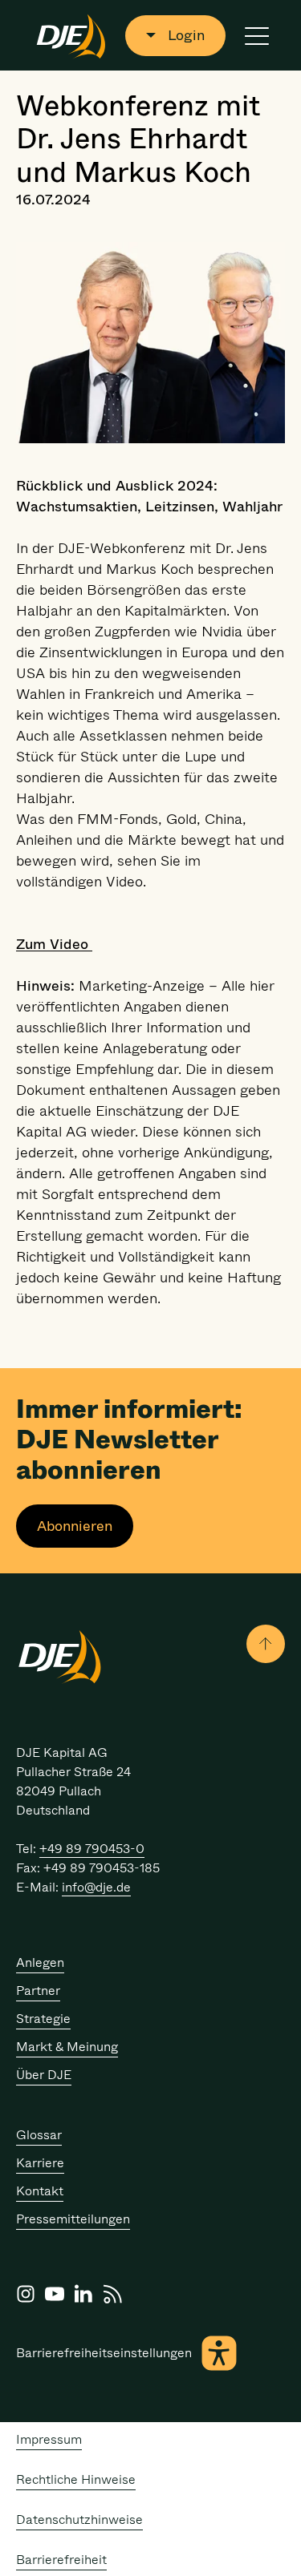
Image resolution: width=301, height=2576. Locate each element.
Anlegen (40, 1962)
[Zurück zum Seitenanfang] (266, 1644)
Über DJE (44, 2075)
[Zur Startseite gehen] (71, 35)
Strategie (43, 2019)
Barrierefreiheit (61, 2560)
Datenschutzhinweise (79, 2519)
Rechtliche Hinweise (76, 2479)
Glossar (39, 2135)
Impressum (49, 2439)
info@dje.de (96, 1887)
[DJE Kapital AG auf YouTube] (55, 2294)
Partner (38, 1991)
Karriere (40, 2163)
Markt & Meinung (67, 2047)
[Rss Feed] (112, 2294)
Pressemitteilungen (73, 2219)
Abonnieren (75, 1526)
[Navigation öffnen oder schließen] (257, 36)
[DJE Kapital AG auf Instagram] (26, 2294)
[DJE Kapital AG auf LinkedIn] (83, 2294)
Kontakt (40, 2191)
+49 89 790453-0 (92, 1849)
